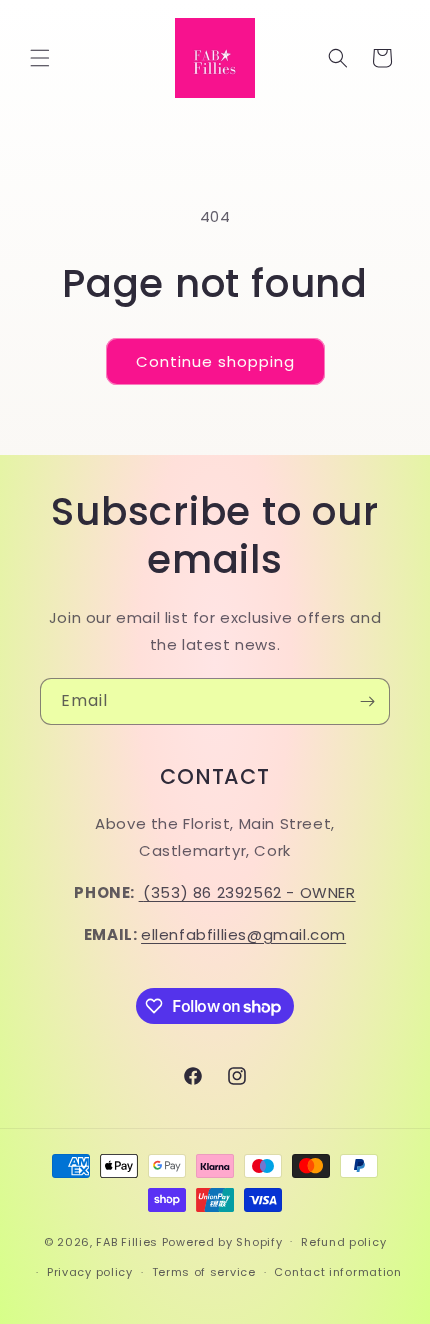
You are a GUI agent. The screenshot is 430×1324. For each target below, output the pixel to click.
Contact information (337, 1272)
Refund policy (343, 1242)
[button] (40, 58)
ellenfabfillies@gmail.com (243, 934)
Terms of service (204, 1272)
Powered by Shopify (222, 1241)
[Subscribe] (367, 701)
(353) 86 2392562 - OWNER (249, 892)
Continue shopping (215, 361)
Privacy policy (90, 1272)
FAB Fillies (127, 1241)
